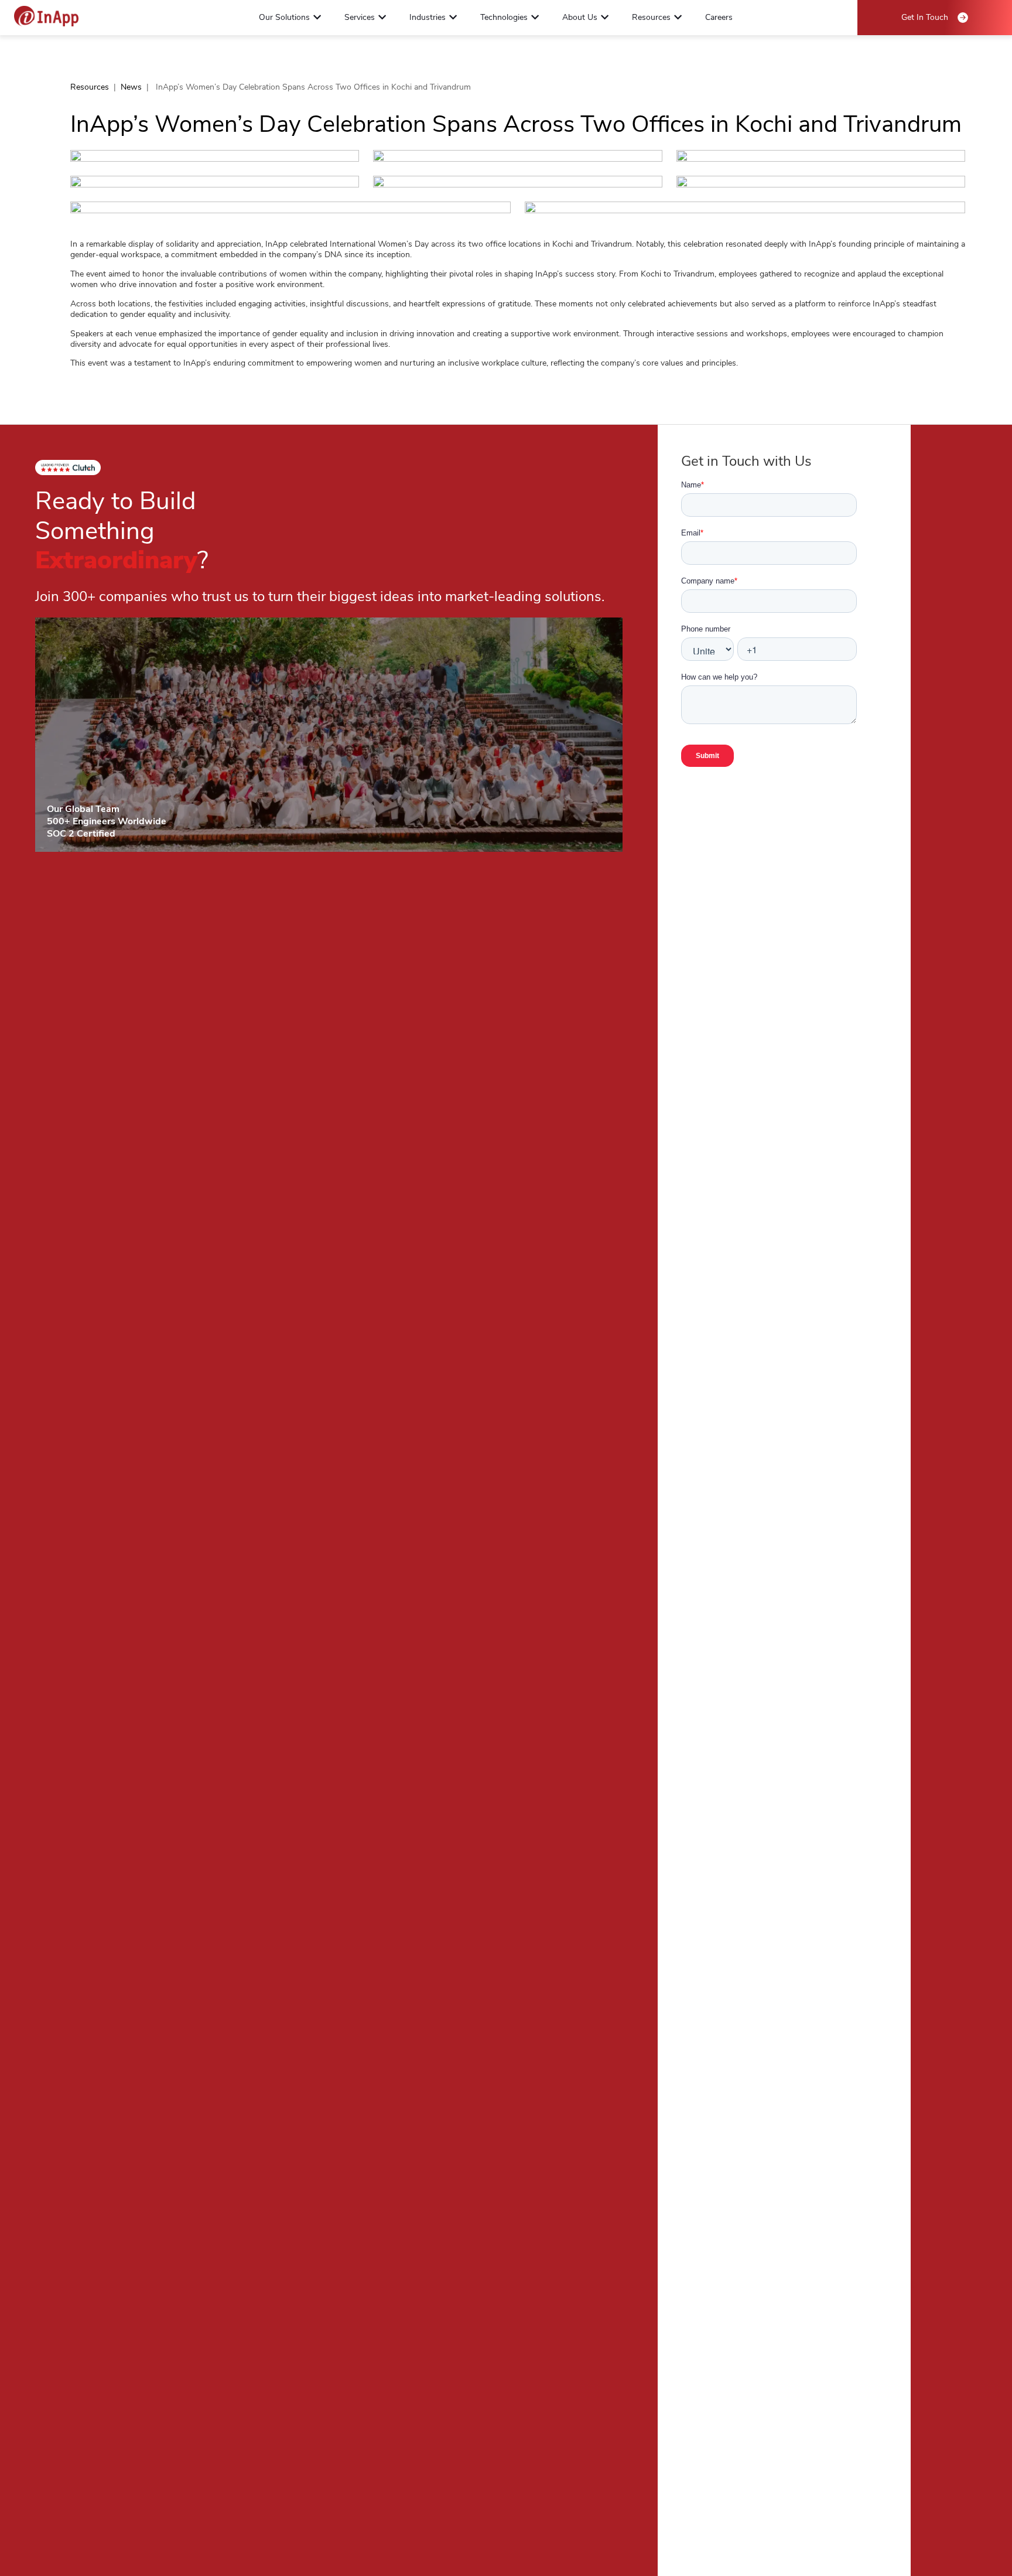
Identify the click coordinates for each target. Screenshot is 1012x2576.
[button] (317, 17)
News (131, 87)
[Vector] (46, 16)
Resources (90, 87)
